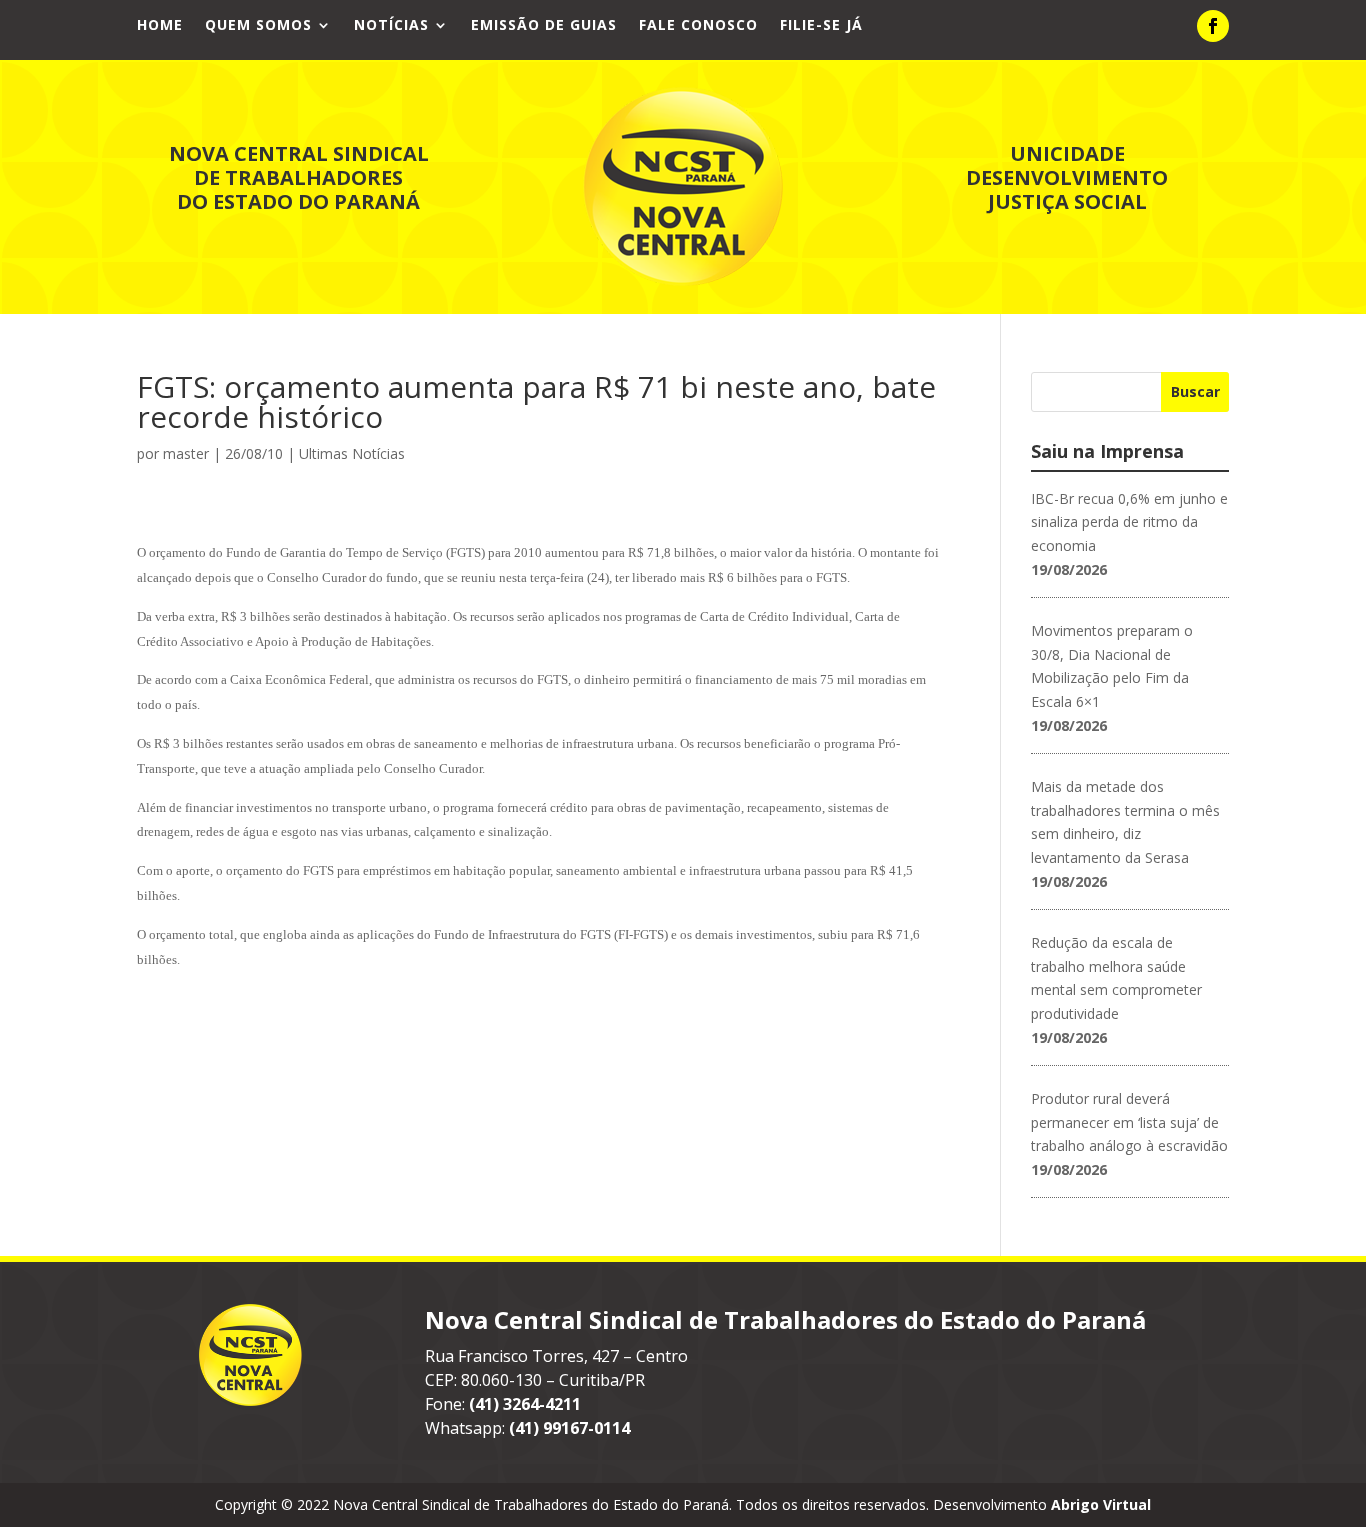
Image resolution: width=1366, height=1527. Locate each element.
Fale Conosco (698, 26)
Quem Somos (258, 26)
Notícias (391, 26)
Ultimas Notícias (352, 453)
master (186, 453)
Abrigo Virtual (1101, 1504)
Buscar (1195, 391)
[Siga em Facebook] (1213, 26)
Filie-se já (821, 26)
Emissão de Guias (544, 26)
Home (160, 26)
